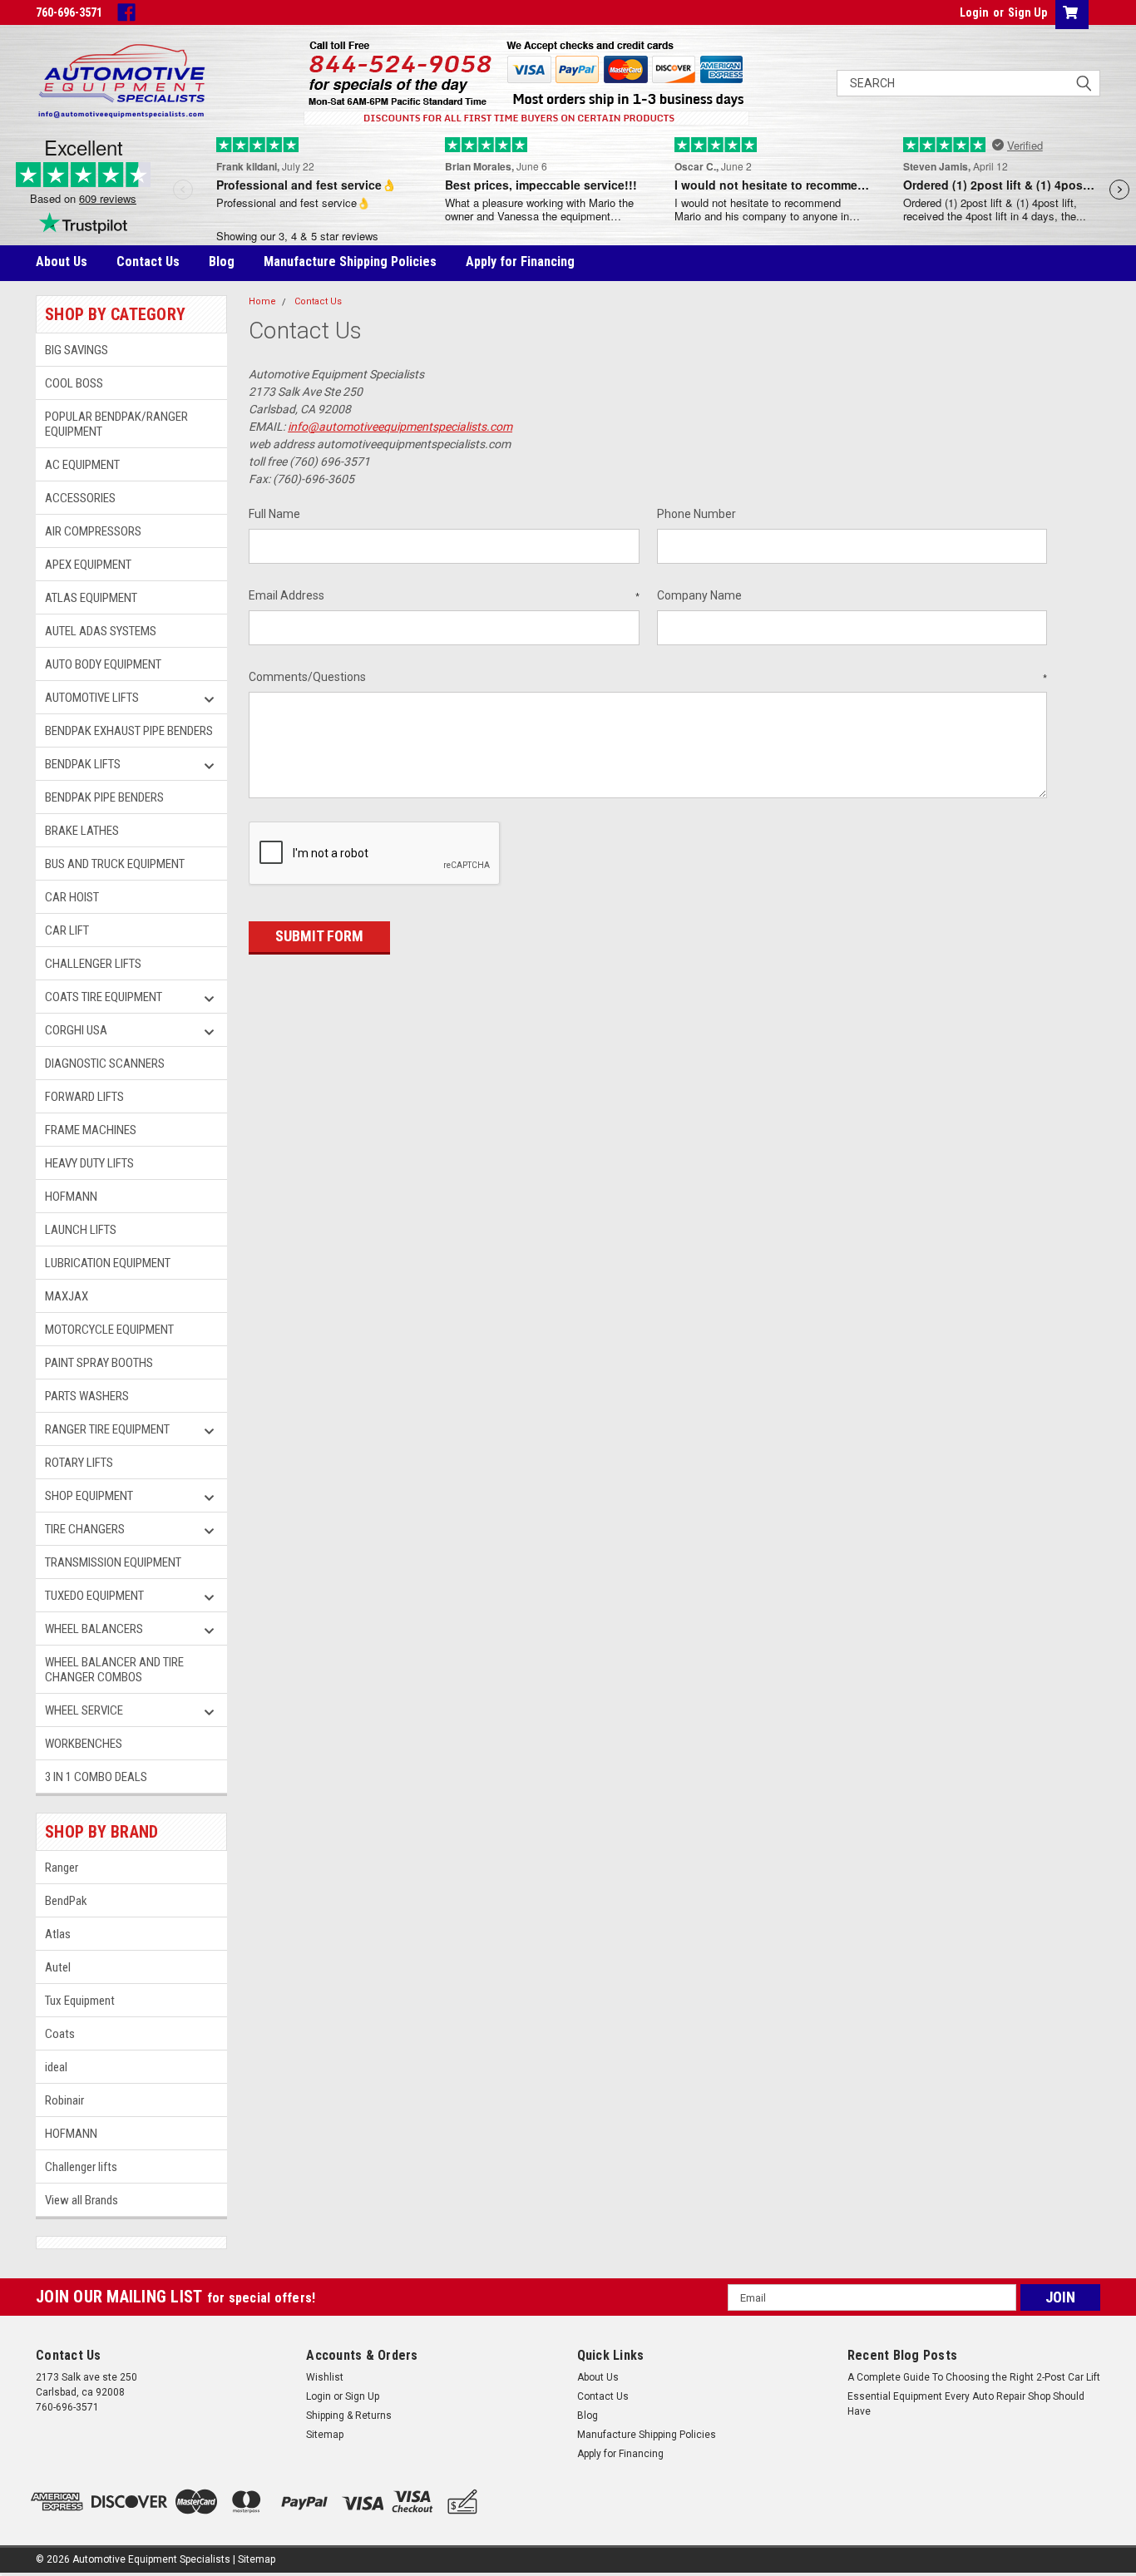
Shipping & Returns (349, 2416)
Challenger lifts (81, 2167)
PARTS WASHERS (87, 1396)
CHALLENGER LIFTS (93, 964)
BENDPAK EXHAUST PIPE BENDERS (129, 731)
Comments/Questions (648, 677)
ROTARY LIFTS (79, 1463)
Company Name (699, 595)
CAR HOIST (72, 897)
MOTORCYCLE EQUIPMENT (109, 1330)
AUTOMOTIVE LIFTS (92, 698)
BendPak (66, 1901)
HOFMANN (71, 1197)
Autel (58, 1967)
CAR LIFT (67, 930)
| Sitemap (254, 2559)
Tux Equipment (80, 2001)
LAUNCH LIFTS (81, 1230)
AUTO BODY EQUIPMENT (103, 664)
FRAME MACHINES (91, 1130)
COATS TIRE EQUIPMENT (104, 997)
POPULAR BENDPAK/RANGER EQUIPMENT (116, 424)
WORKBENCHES (85, 1744)
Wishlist (325, 2377)
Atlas (58, 1934)
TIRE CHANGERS (85, 1529)
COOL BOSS (74, 383)
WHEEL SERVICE (84, 1710)
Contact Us (148, 262)
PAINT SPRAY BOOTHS (99, 1363)
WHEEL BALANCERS (94, 1629)
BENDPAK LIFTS (83, 764)
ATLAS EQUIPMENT (91, 598)
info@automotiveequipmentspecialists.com (400, 427)
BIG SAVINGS (77, 350)
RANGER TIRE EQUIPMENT (107, 1429)
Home (262, 301)
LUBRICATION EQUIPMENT (108, 1263)
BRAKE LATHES (82, 831)
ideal (56, 2067)
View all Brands (81, 2200)
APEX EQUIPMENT (88, 565)
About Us (62, 262)
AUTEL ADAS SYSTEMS (101, 631)
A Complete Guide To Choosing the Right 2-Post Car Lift (974, 2377)
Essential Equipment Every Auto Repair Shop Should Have (966, 2404)
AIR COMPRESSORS (93, 531)
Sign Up (1027, 12)
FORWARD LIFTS (84, 1097)
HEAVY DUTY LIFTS (89, 1163)
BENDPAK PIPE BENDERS (104, 797)
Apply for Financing (520, 262)
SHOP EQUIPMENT (89, 1496)
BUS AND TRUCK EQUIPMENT (115, 864)
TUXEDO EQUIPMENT (94, 1596)
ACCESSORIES (80, 498)
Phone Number (696, 514)
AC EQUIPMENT (82, 465)
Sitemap (325, 2435)
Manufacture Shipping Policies (350, 262)
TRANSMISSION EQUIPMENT (113, 1562)
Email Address (444, 595)
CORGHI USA (76, 1030)
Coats (60, 2034)
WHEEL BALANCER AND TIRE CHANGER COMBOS (114, 1670)
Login (974, 12)
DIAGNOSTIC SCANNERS (105, 1063)
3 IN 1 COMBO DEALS (96, 1777)
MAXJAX (67, 1296)
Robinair (64, 2100)
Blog (222, 262)
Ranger (62, 1868)
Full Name (274, 514)
